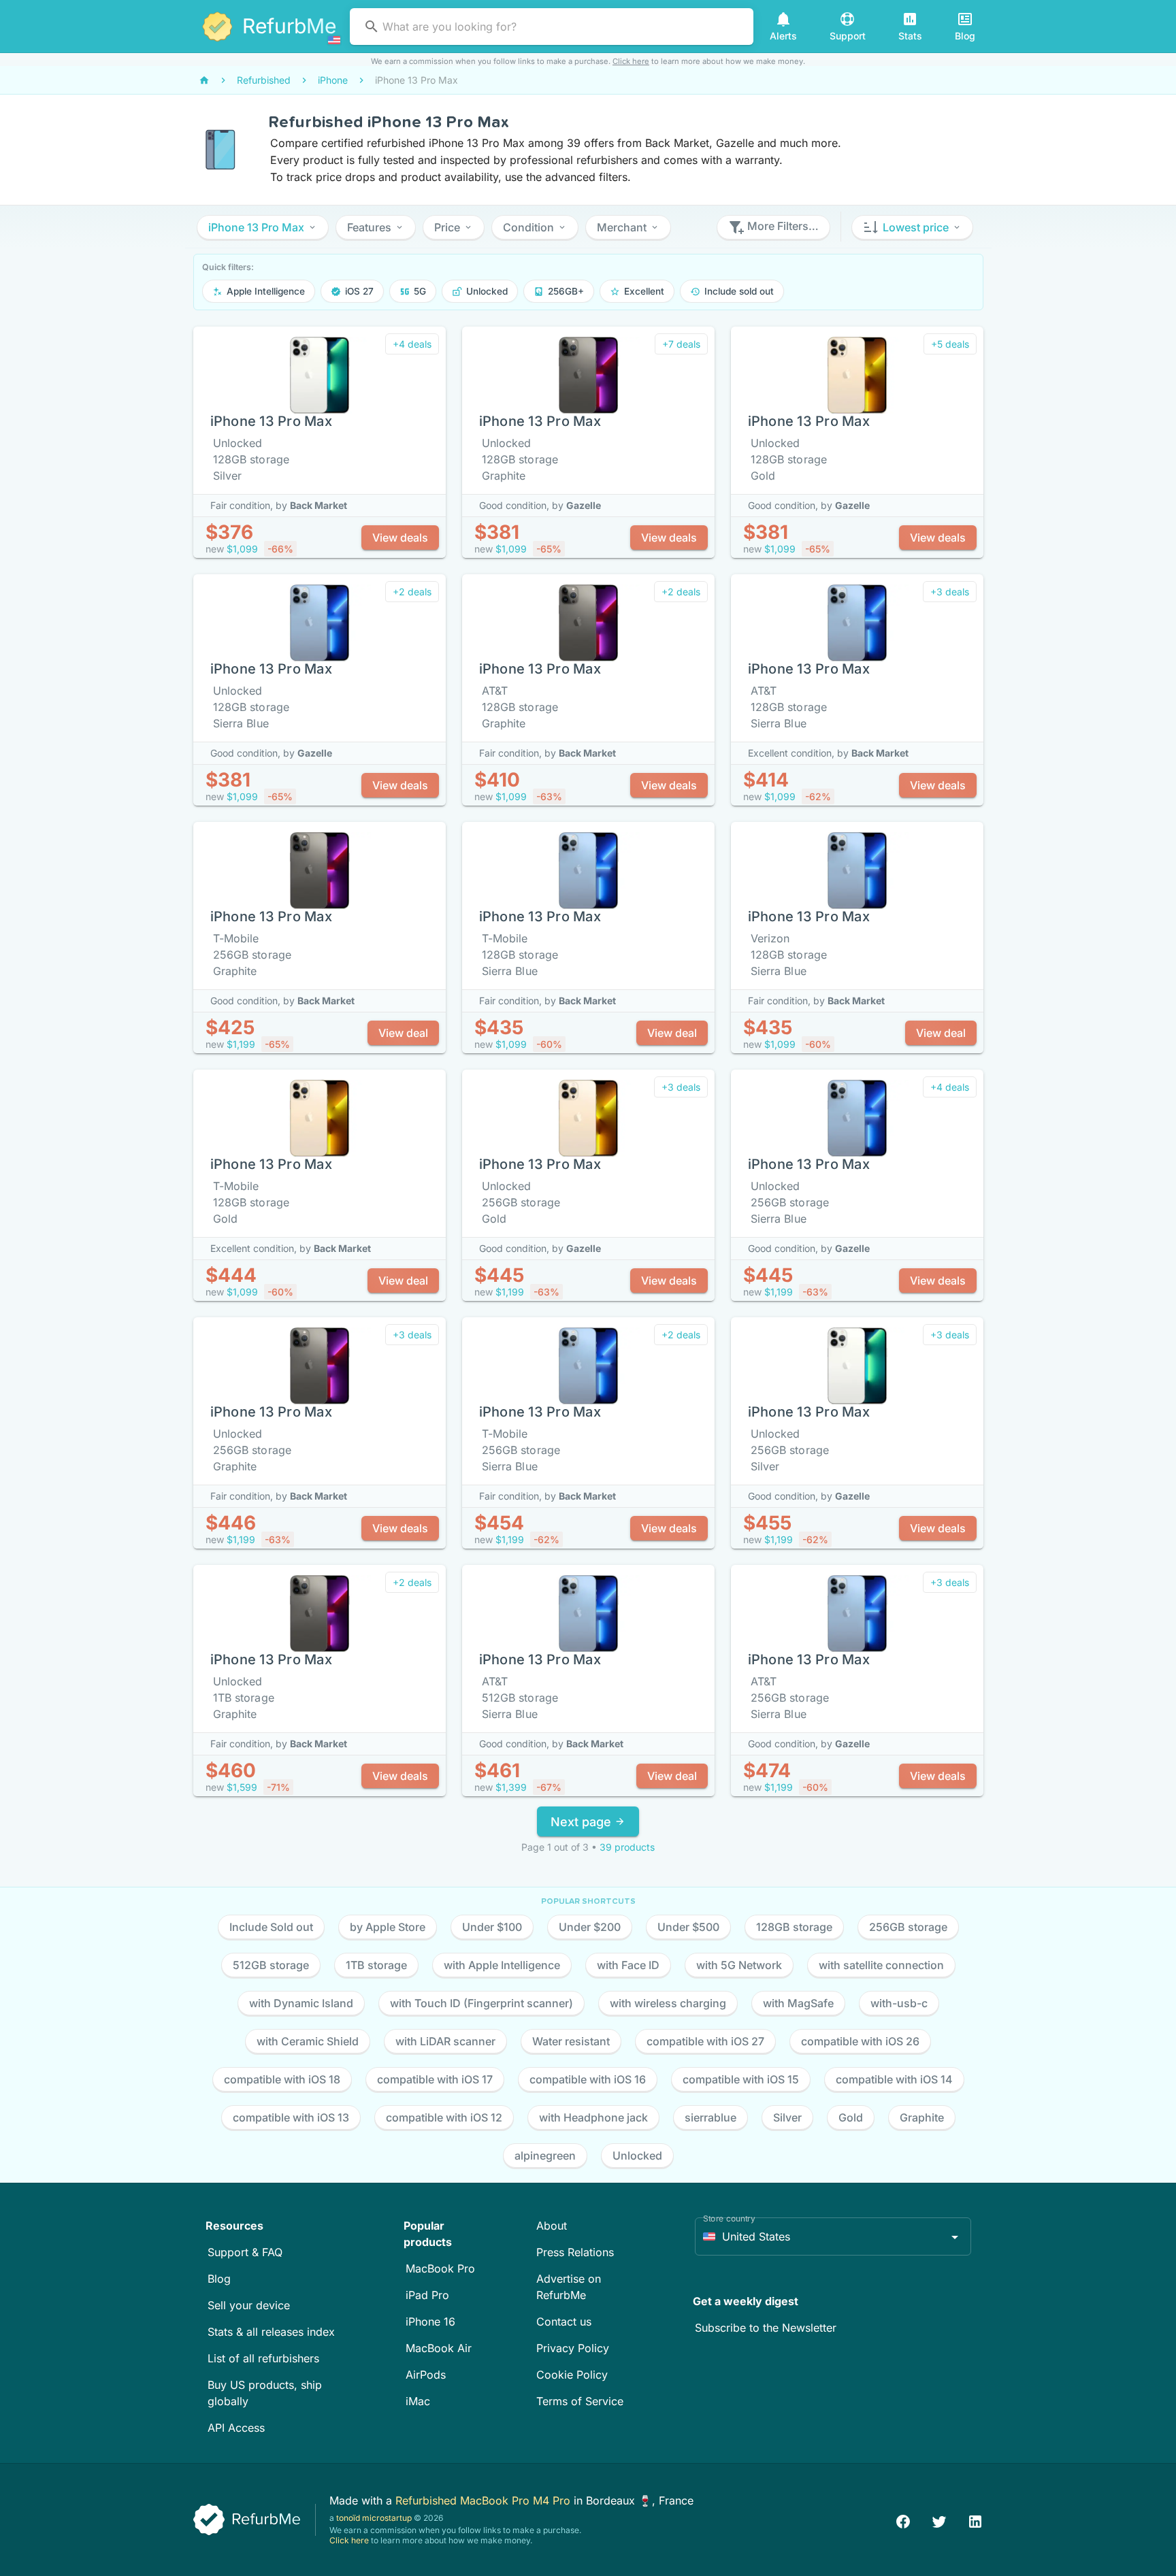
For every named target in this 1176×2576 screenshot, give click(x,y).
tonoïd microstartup (374, 2518)
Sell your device (249, 2305)
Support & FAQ (245, 2252)
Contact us (564, 2322)
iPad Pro (427, 2295)
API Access (236, 2428)
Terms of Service (580, 2401)
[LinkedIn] (975, 2520)
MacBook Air (439, 2348)
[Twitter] (939, 2520)
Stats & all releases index (271, 2332)
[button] (263, 227)
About (552, 2226)
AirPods (426, 2375)
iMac (418, 2401)
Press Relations (575, 2252)
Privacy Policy (573, 2348)
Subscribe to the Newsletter (766, 2328)
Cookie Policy (572, 2375)
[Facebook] (903, 2520)
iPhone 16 (430, 2322)
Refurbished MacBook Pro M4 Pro (485, 2500)
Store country (729, 2218)
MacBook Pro (440, 2268)
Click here (631, 61)
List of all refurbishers (263, 2358)
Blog (219, 2279)
